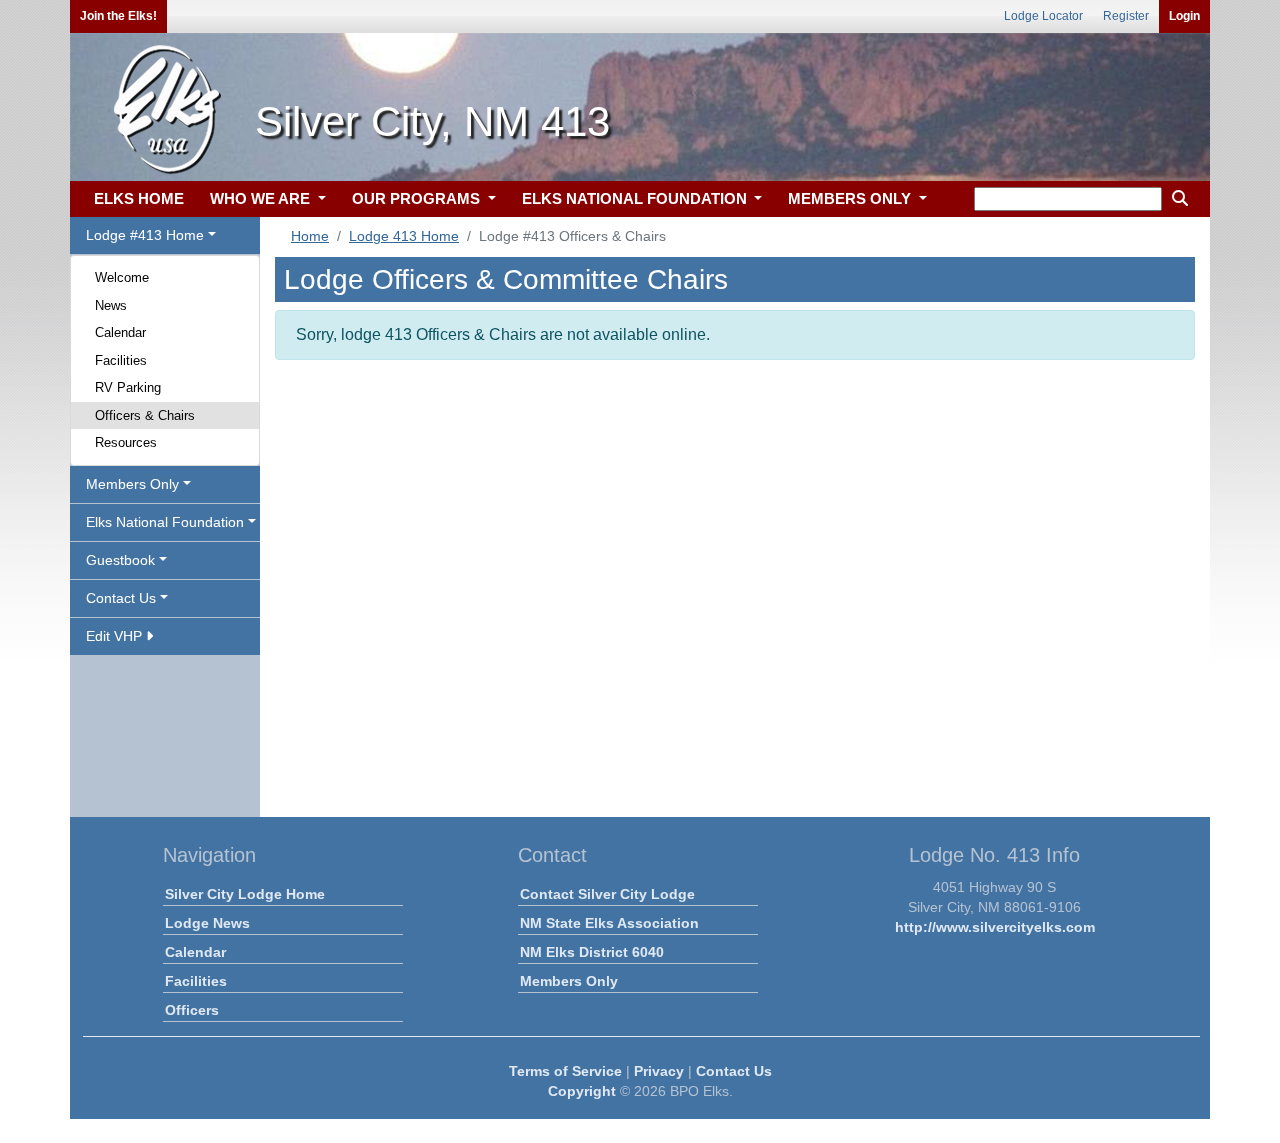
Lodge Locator (1043, 16)
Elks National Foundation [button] (165, 522)
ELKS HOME (139, 198)
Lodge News (207, 923)
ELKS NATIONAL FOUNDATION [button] (636, 198)
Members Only (569, 981)
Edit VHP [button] (116, 636)
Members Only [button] (132, 484)
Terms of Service (565, 1071)
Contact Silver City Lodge (607, 894)
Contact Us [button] (121, 598)
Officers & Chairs (145, 415)
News (111, 305)
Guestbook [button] (120, 560)
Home (310, 236)
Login (1184, 16)
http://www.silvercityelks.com (995, 927)
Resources (126, 442)
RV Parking (128, 387)
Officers (192, 1010)
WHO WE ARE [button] (262, 198)
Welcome (122, 277)
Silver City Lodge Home (245, 894)
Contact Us (734, 1071)
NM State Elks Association (609, 923)
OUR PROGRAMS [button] (418, 198)
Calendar (120, 332)
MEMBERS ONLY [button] (851, 198)
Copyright (582, 1091)
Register (1126, 16)
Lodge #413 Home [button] (145, 235)
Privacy (659, 1071)
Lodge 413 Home (404, 236)
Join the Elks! (118, 16)
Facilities (121, 360)
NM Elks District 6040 (592, 952)
